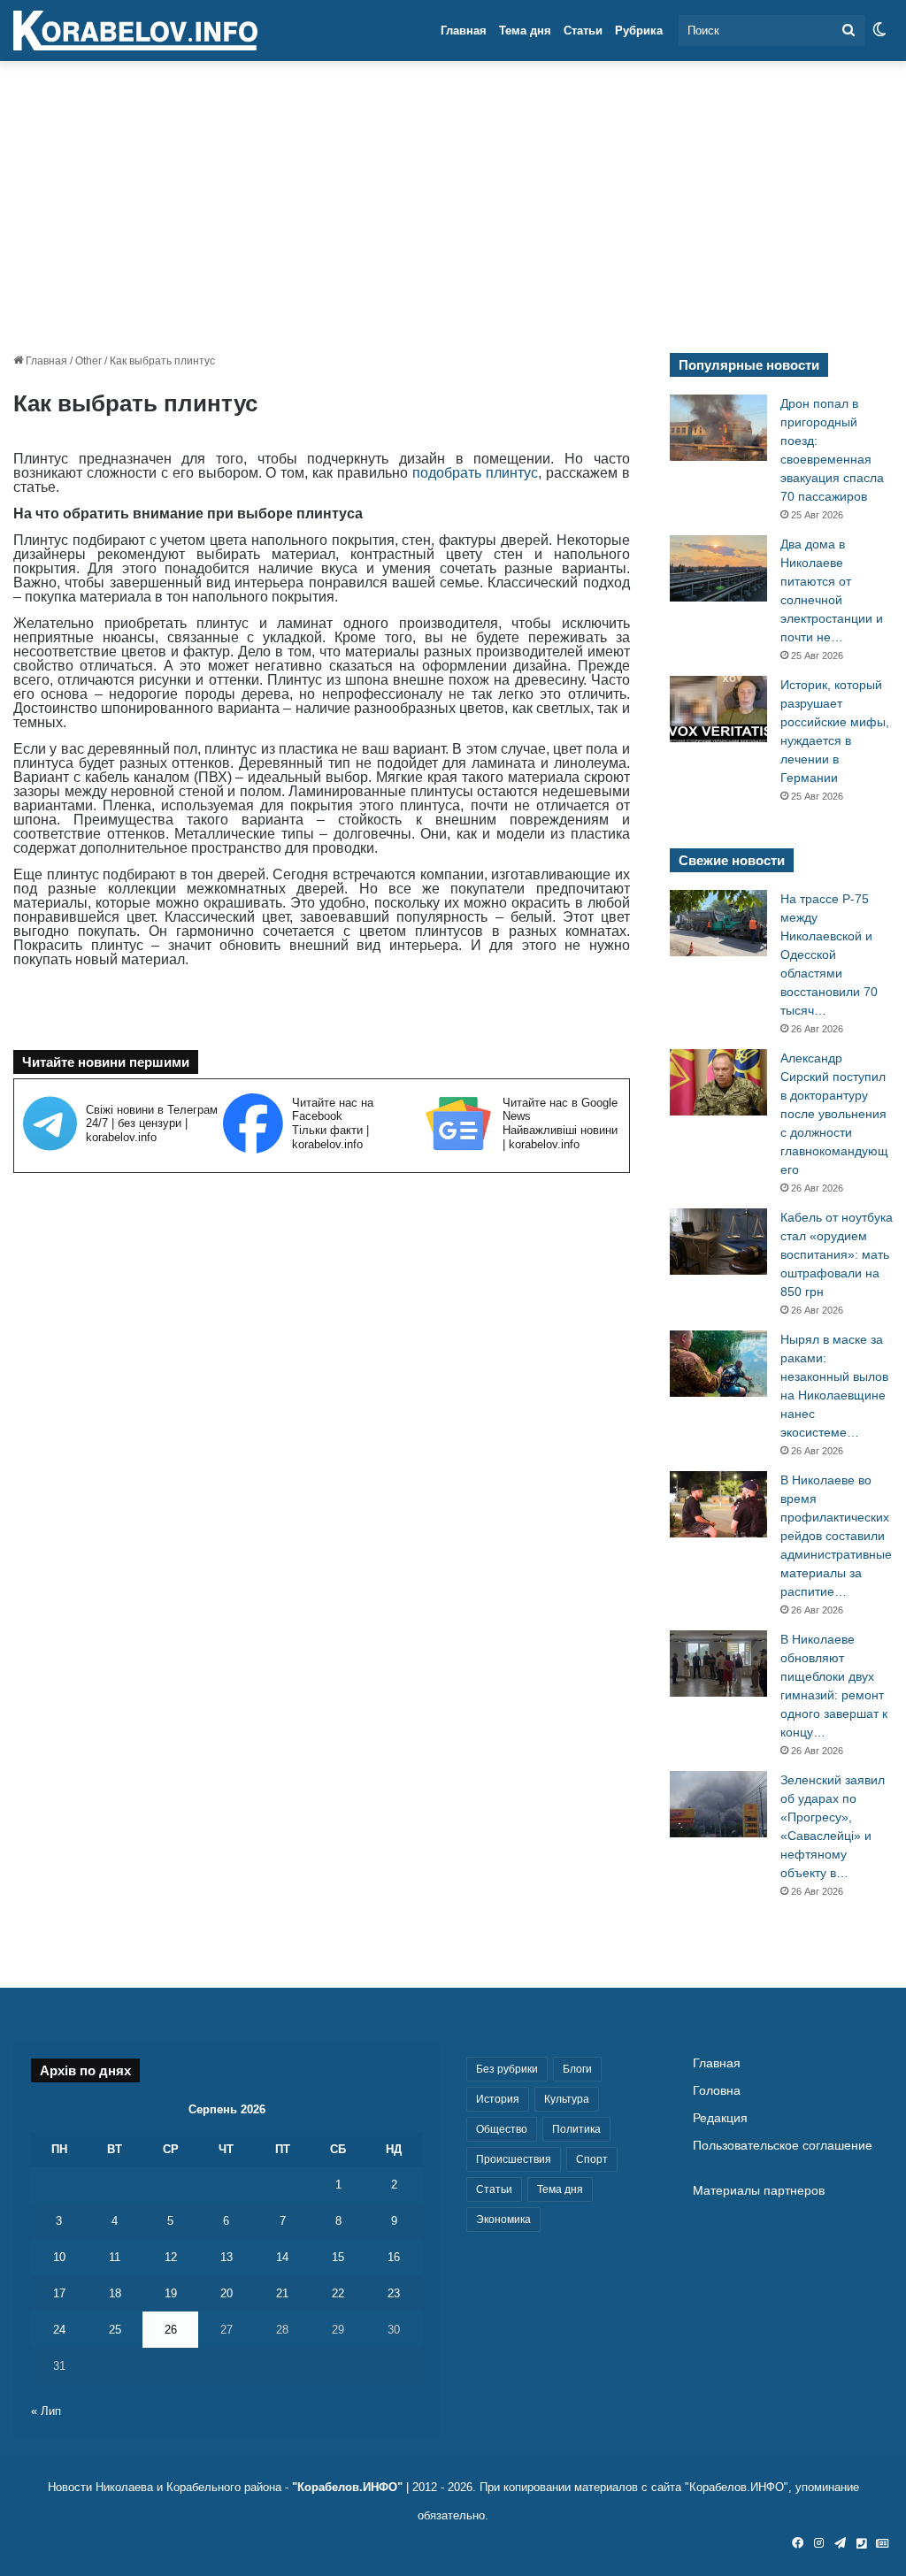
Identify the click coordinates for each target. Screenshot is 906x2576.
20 (226, 2293)
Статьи (583, 31)
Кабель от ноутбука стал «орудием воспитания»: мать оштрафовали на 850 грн (837, 1254)
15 (338, 2257)
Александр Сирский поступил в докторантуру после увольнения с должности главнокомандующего (834, 1114)
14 (282, 2257)
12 (171, 2257)
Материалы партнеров (759, 2191)
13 (226, 2257)
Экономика (503, 2219)
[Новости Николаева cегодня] (135, 31)
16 (394, 2257)
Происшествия (514, 2159)
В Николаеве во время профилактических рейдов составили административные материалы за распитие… (836, 1536)
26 (171, 2330)
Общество (502, 2129)
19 (171, 2293)
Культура (567, 2099)
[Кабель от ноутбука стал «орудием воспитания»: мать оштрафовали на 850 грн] (718, 1242)
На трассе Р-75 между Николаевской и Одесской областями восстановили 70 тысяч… (829, 954)
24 (59, 2330)
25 (115, 2330)
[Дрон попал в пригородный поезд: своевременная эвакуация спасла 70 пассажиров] (718, 428)
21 (282, 2293)
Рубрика (639, 31)
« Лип (46, 2411)
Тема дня (525, 31)
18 (115, 2293)
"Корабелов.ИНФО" (347, 2487)
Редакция (720, 2118)
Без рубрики (507, 2069)
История (498, 2099)
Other (88, 361)
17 (59, 2293)
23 (394, 2293)
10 (59, 2257)
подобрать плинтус (475, 473)
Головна (717, 2091)
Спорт (592, 2159)
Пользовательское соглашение (783, 2146)
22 (338, 2293)
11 (115, 2257)
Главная (464, 31)
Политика (576, 2129)
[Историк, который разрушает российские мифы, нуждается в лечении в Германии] (718, 709)
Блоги (577, 2069)
